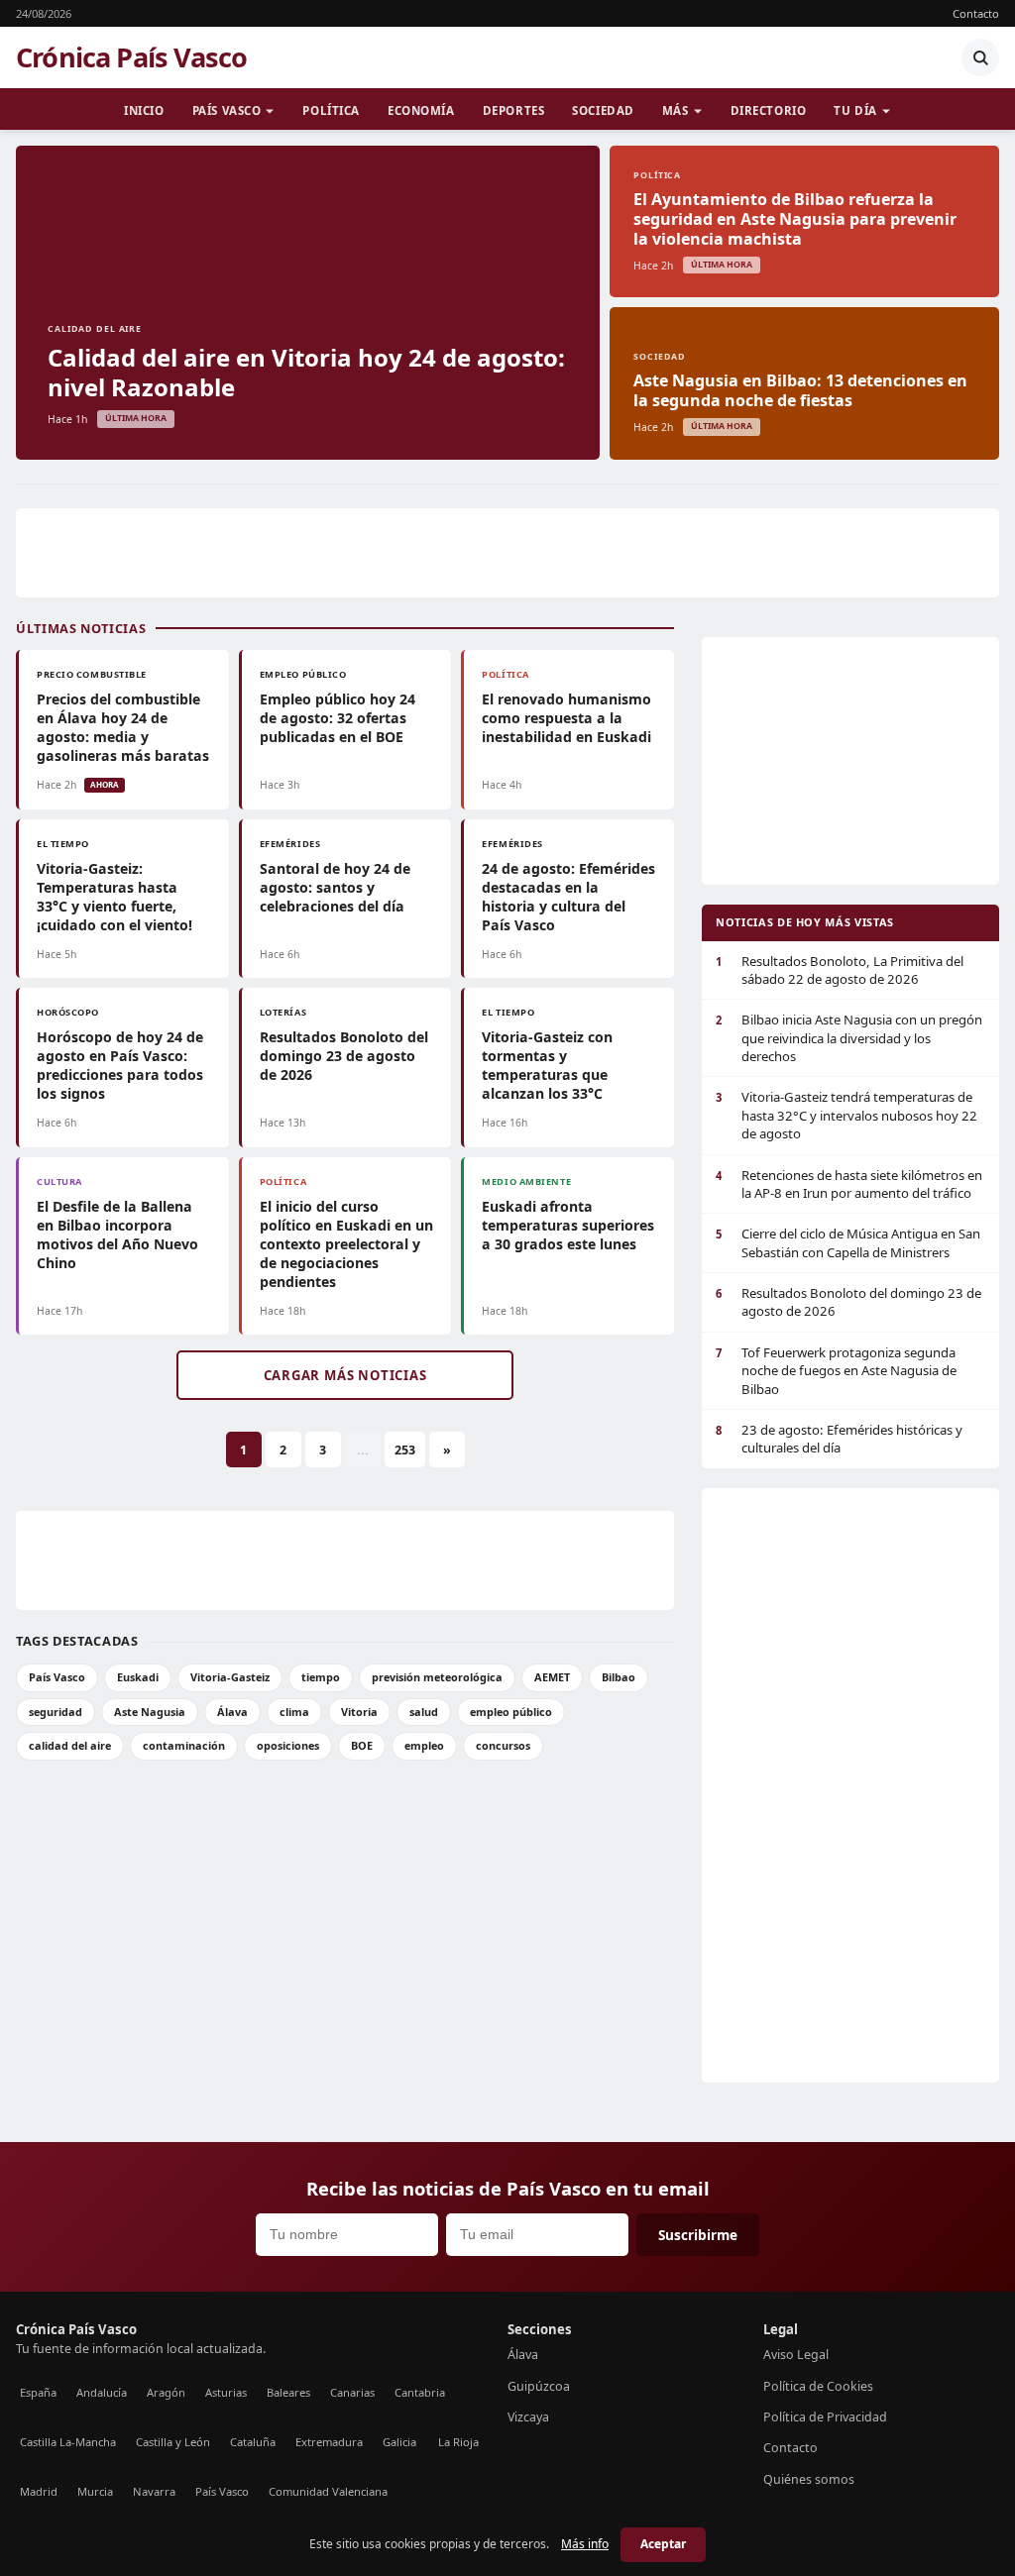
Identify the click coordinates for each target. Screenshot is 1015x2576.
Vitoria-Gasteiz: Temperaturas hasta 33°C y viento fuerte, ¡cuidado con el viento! (114, 897)
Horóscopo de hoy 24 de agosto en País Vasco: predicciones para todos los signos (120, 1065)
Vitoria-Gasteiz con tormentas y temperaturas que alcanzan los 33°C (547, 1065)
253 (405, 1450)
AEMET (552, 1677)
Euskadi (138, 1677)
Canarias (352, 2392)
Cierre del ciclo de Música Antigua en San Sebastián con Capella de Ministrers (848, 1242)
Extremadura (329, 2442)
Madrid (39, 2491)
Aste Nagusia (150, 1712)
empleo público (511, 1712)
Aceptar (663, 2544)
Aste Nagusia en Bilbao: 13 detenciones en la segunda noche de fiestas (800, 390)
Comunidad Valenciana (328, 2491)
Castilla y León (173, 2442)
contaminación (184, 1745)
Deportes (514, 110)
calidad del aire (70, 1745)
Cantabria (420, 2392)
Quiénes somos (809, 2479)
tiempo (321, 1677)
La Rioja (458, 2442)
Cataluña (253, 2442)
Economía (421, 110)
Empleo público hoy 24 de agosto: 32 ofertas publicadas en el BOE (338, 718)
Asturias (226, 2392)
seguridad (56, 1712)
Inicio (144, 110)
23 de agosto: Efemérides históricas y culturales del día (839, 1439)
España (38, 2392)
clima (294, 1712)
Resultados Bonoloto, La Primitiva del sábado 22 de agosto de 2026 (840, 970)
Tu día (855, 110)
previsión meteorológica (437, 1677)
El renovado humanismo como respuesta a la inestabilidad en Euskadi (566, 718)
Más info (585, 2544)
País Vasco (227, 110)
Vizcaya (528, 2417)
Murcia (95, 2491)
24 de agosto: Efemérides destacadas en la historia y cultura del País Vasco (568, 897)
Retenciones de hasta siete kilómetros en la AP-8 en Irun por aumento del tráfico (849, 1184)
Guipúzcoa (539, 2386)
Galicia (399, 2442)
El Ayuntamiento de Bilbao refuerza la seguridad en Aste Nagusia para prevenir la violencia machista (795, 219)
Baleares (288, 2392)
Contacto (976, 13)
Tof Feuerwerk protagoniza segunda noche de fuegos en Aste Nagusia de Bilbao (836, 1371)
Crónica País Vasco (131, 57)
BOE (362, 1745)
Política (331, 110)
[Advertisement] (507, 553)
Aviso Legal (796, 2355)
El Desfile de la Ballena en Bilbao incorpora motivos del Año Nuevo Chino (117, 1234)
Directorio (769, 110)
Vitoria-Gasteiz (230, 1677)
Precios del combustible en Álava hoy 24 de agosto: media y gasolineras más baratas (123, 727)
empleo (424, 1745)
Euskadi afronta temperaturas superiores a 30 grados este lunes (568, 1225)
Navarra (154, 2491)
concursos (503, 1745)
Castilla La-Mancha (68, 2442)
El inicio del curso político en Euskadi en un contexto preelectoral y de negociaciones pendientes (346, 1244)
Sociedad (603, 110)
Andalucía (102, 2392)
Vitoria (359, 1712)
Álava (232, 1712)
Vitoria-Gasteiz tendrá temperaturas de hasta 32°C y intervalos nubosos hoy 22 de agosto (846, 1115)
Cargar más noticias (345, 1375)
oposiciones (288, 1745)
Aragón (166, 2392)
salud (424, 1712)
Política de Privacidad (825, 2417)
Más (676, 110)
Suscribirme (698, 2235)
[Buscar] (980, 57)
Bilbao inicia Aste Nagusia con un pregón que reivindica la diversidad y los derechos (849, 1038)
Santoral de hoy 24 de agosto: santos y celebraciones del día (335, 887)
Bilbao (619, 1677)
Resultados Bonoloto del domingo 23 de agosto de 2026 (344, 1056)
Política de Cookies (818, 2386)
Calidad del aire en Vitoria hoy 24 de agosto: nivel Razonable (306, 372)
